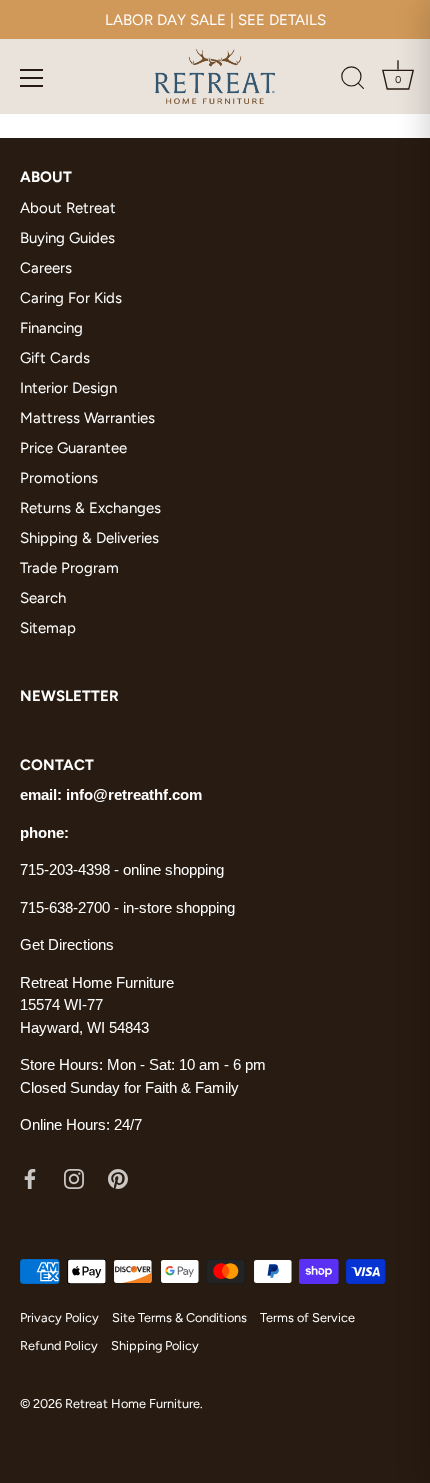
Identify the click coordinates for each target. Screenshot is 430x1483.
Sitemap (48, 628)
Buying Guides (67, 238)
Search (43, 598)
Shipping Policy (155, 1345)
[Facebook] (30, 1178)
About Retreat (68, 208)
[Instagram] (74, 1178)
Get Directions (67, 944)
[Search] (353, 81)
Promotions (59, 478)
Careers (46, 268)
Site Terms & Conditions (179, 1317)
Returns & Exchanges (90, 508)
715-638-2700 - (71, 907)
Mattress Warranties (87, 418)
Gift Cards (55, 358)
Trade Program (69, 568)
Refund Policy (59, 1345)
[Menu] (32, 78)
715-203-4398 (65, 869)
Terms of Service (307, 1317)
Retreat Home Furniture (132, 1403)
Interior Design (68, 388)
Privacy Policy (59, 1317)
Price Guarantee (73, 448)
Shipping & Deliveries (89, 538)
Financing (51, 328)
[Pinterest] (118, 1178)
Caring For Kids (71, 298)
